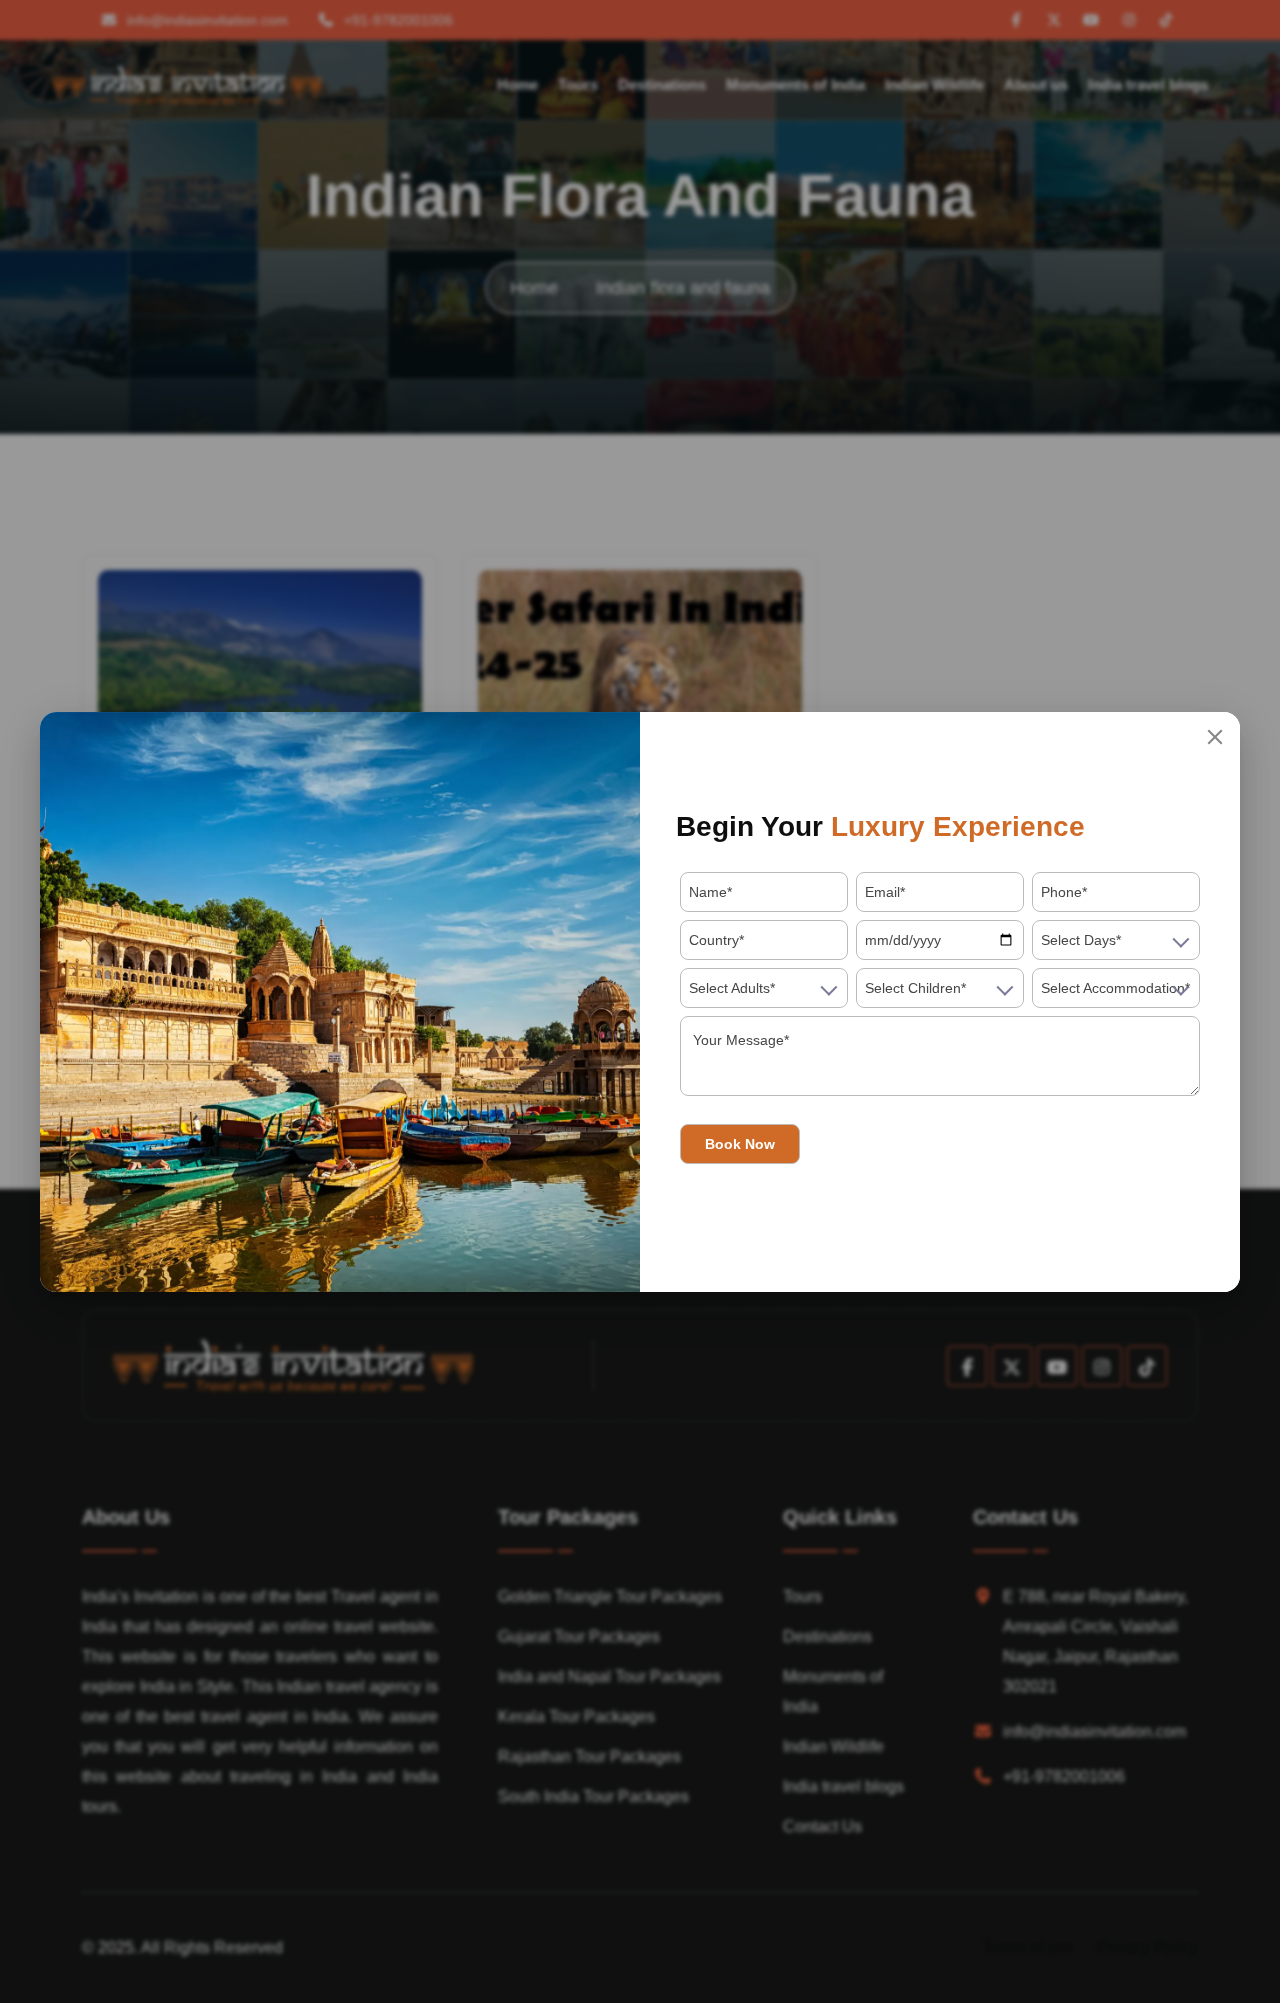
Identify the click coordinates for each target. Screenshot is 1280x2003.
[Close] (1215, 737)
